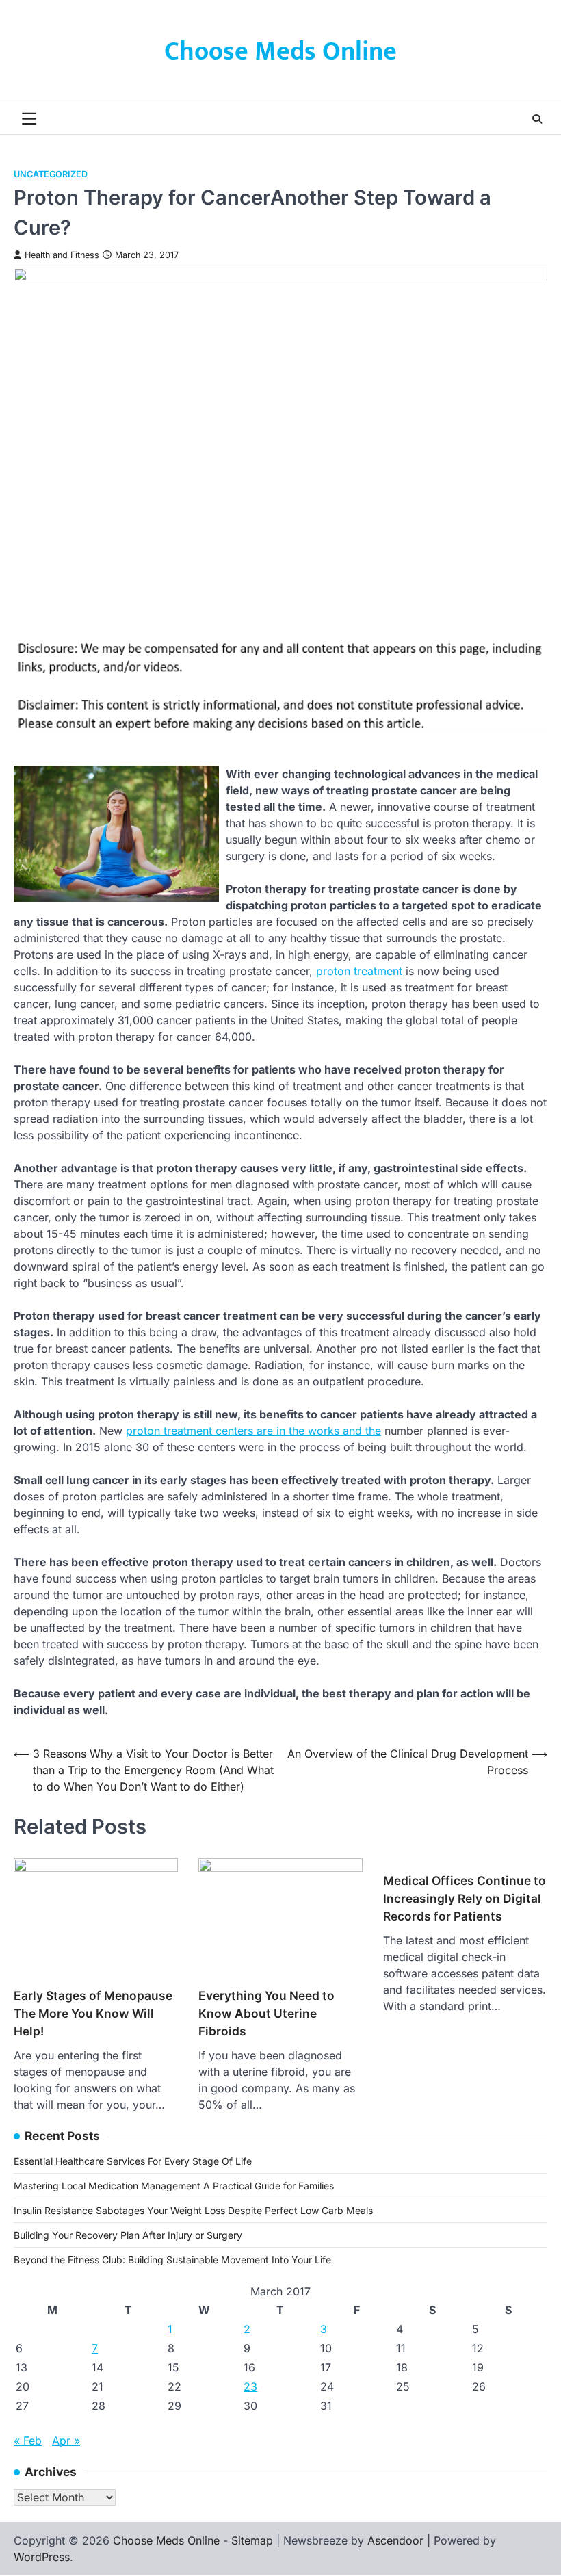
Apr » (66, 2441)
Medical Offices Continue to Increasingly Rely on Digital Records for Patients (465, 1898)
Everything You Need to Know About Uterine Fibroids (266, 2013)
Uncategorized (51, 174)
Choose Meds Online (280, 52)
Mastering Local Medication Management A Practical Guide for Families (174, 2186)
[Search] (537, 119)
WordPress (42, 2557)
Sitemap (252, 2540)
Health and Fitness (62, 255)
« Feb (28, 2441)
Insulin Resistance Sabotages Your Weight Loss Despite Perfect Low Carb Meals (193, 2210)
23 (250, 2386)
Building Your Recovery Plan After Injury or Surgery (128, 2235)
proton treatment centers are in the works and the (253, 1431)
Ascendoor (395, 2540)
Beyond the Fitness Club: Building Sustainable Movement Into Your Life (172, 2260)
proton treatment (359, 971)
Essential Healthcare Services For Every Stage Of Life (133, 2161)
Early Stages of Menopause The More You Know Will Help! (93, 2013)
